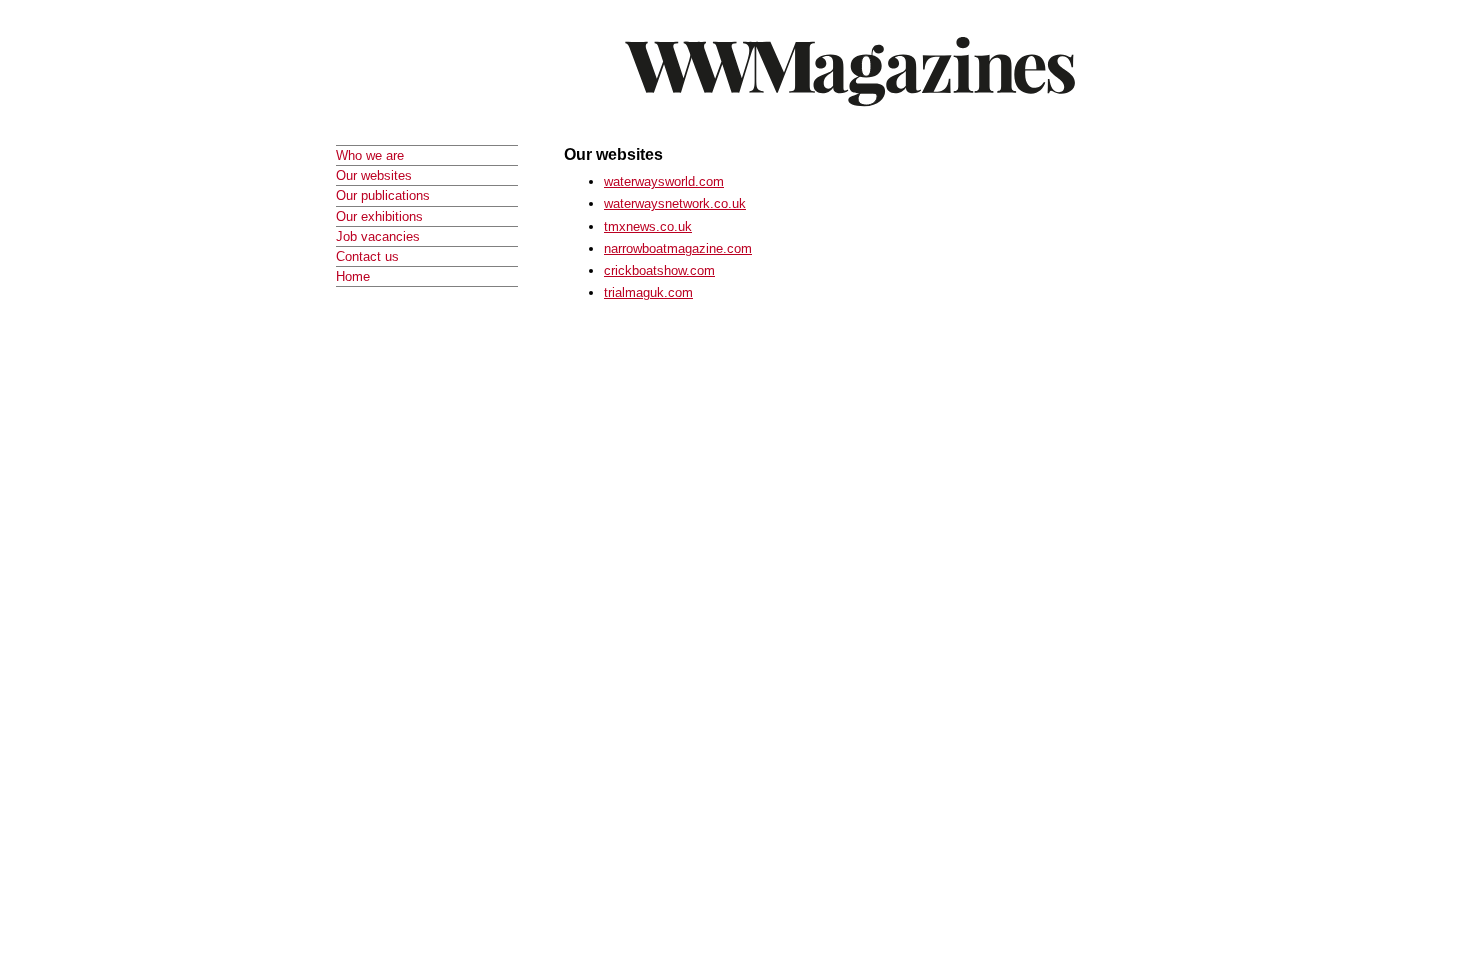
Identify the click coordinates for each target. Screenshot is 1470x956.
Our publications (383, 195)
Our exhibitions (379, 216)
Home (353, 276)
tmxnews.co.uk (648, 226)
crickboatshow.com (659, 270)
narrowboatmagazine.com (678, 248)
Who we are (370, 155)
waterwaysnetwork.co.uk (675, 203)
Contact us (367, 256)
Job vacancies (378, 236)
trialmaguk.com (648, 292)
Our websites (374, 175)
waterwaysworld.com (664, 181)
